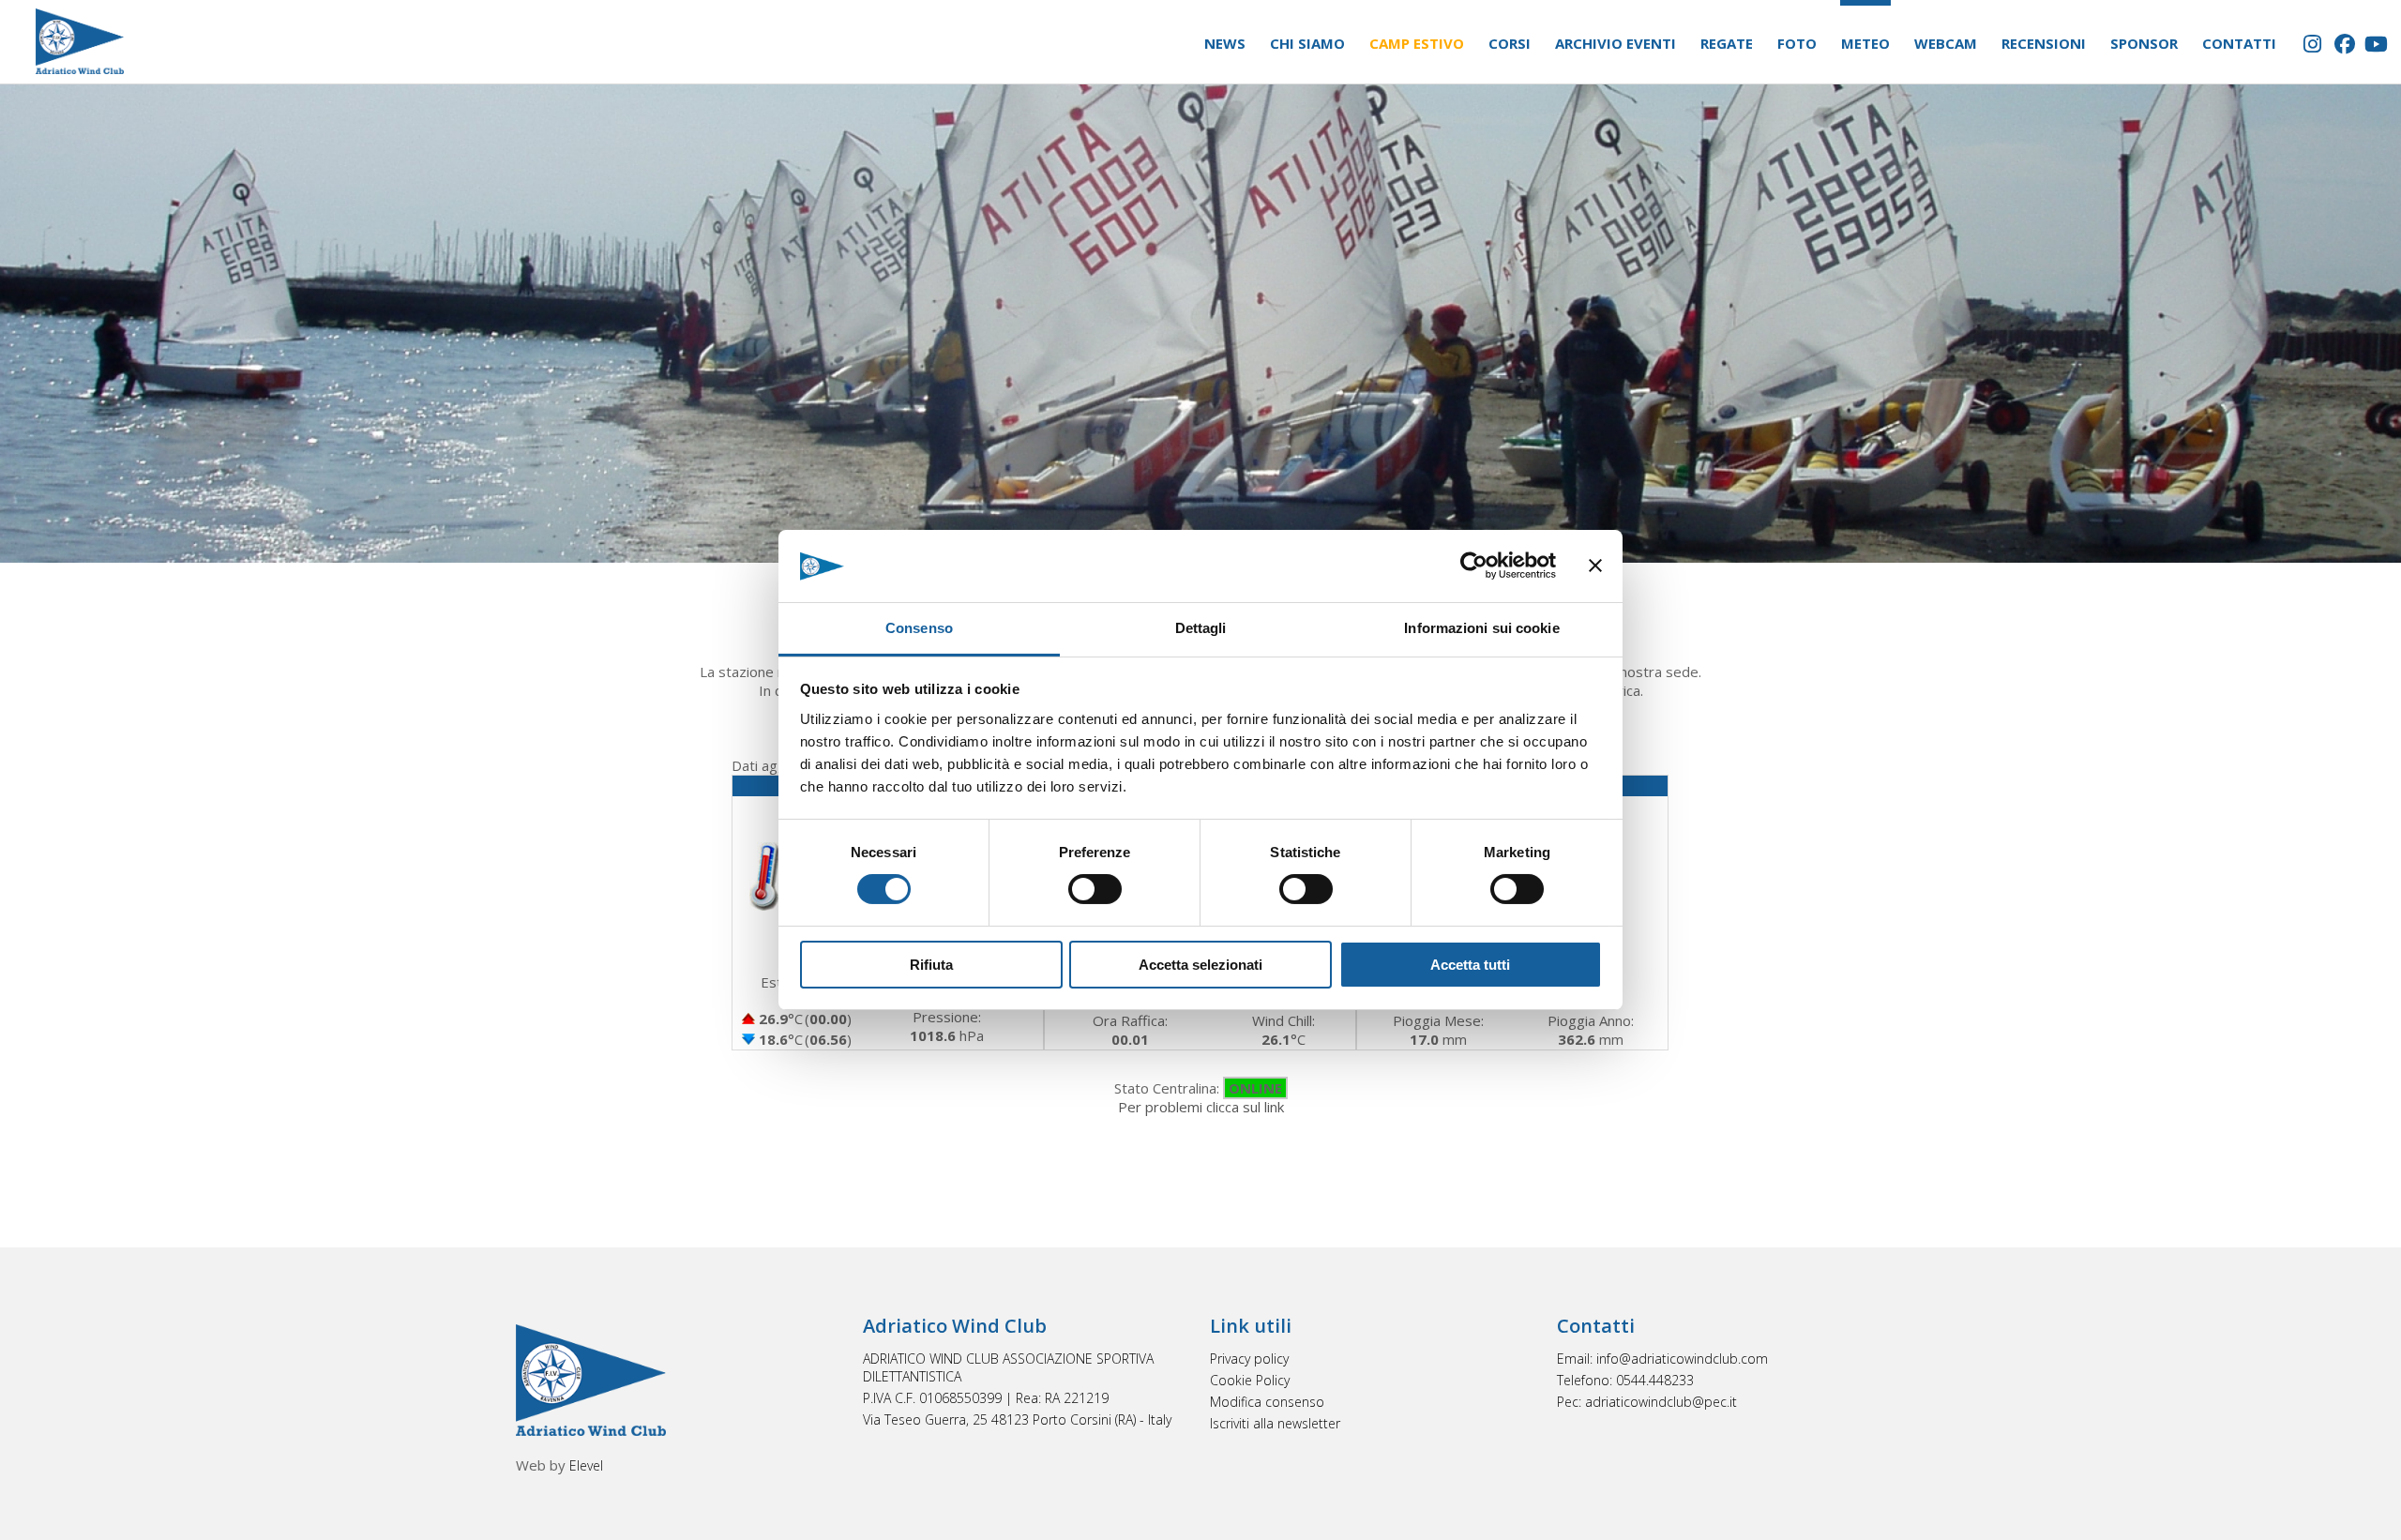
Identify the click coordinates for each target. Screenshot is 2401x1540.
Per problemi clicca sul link (1201, 1107)
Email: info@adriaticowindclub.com (1662, 1359)
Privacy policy (1249, 1359)
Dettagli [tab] (1201, 628)
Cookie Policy (1250, 1380)
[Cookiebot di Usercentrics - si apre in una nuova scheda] (1474, 566)
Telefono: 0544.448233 (1625, 1380)
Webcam (1946, 43)
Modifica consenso (1267, 1402)
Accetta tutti (1470, 965)
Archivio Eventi (1616, 43)
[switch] (1095, 889)
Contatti (2239, 43)
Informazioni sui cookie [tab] (1481, 628)
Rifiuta (931, 965)
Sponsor (2144, 43)
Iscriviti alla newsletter (1275, 1423)
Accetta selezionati (1200, 965)
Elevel (586, 1465)
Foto (1797, 43)
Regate (1727, 43)
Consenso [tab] (919, 628)
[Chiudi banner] (1595, 566)
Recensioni (2044, 43)
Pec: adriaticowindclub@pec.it (1647, 1402)
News (1225, 43)
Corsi (1510, 43)
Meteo (1865, 43)
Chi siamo (1307, 43)
